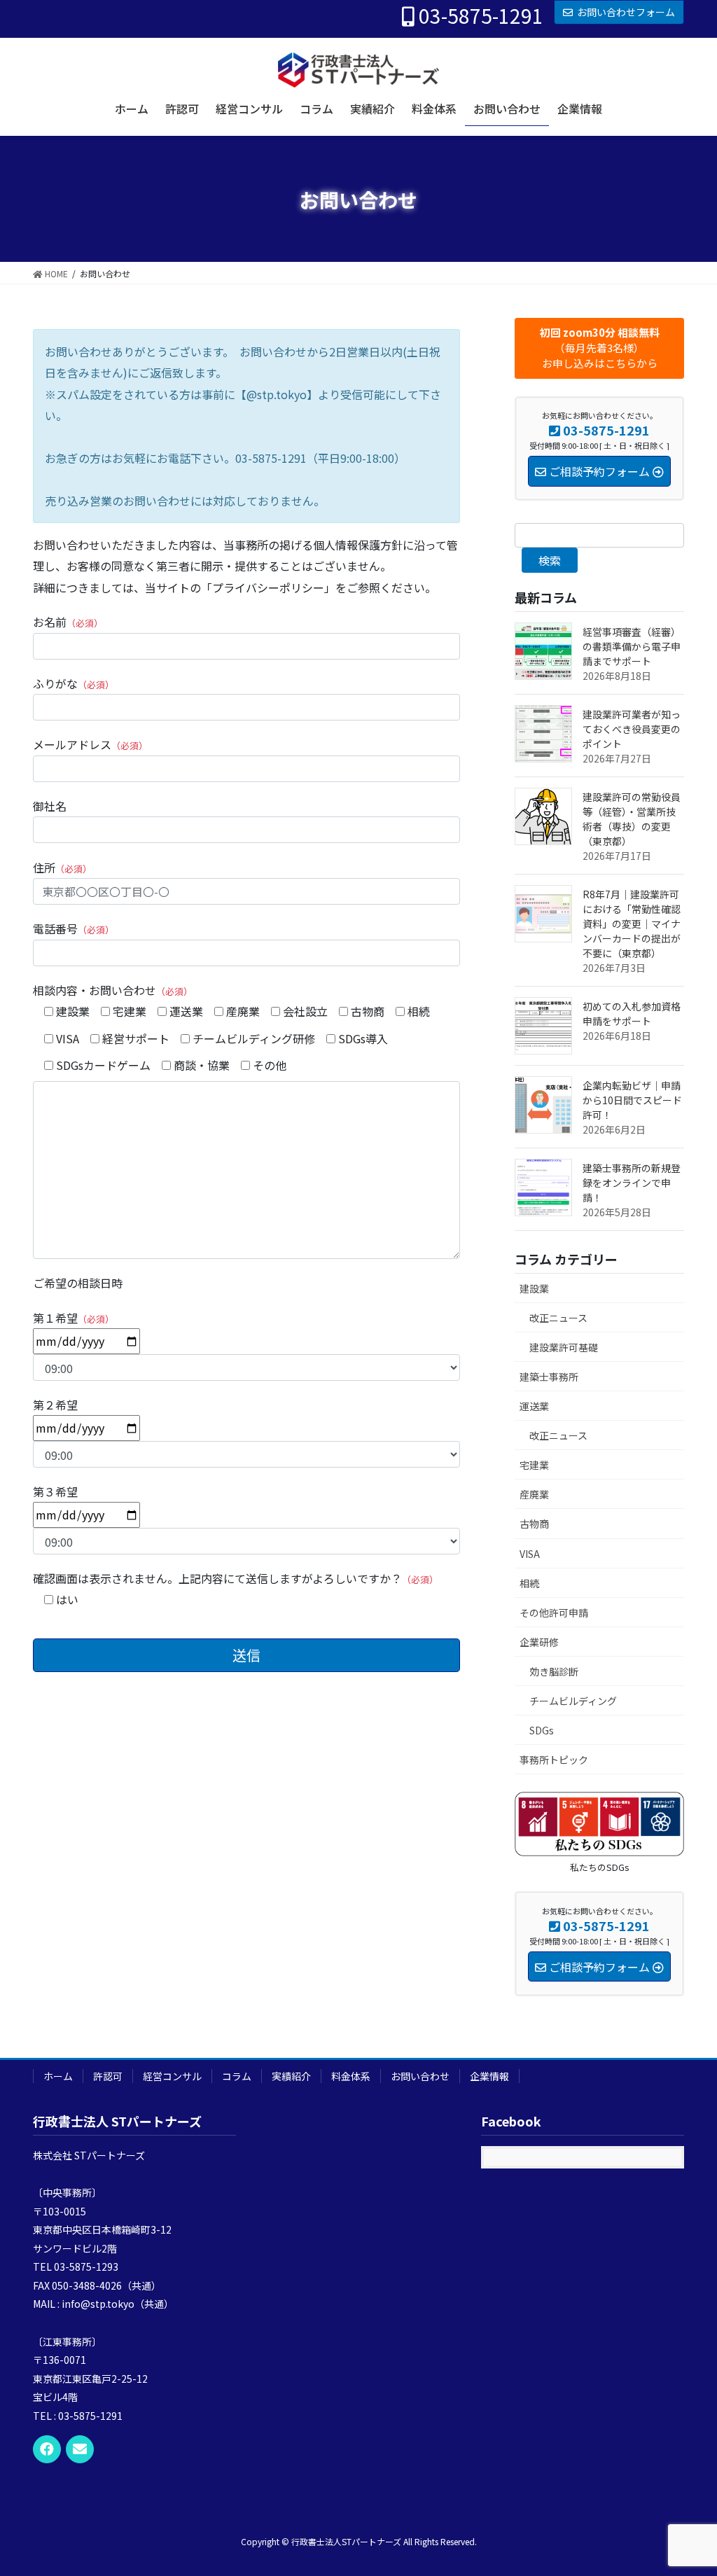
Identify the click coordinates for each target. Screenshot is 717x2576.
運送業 (534, 1406)
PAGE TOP (688, 2486)
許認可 (108, 2076)
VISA (530, 1554)
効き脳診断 (554, 1671)
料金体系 (351, 2076)
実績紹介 (291, 2076)
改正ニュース (558, 1318)
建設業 (534, 1288)
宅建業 (534, 1465)
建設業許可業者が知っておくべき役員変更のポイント (632, 729)
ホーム (58, 2076)
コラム (237, 2076)
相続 (529, 1583)
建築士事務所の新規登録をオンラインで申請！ (632, 1183)
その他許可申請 (554, 1613)
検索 (550, 560)
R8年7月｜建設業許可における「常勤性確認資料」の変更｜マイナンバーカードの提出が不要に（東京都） (632, 924)
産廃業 (534, 1494)
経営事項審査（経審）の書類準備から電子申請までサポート (632, 646)
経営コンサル (172, 2076)
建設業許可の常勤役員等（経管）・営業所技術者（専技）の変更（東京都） (632, 819)
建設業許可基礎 (564, 1347)
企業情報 (489, 2076)
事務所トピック (554, 1760)
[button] (599, 348)
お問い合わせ (420, 2076)
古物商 (534, 1524)
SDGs (542, 1730)
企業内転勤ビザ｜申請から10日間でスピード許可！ (632, 1100)
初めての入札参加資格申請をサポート (632, 1014)
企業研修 (539, 1642)
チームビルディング (573, 1701)
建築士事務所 (549, 1377)
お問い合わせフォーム (626, 12)
